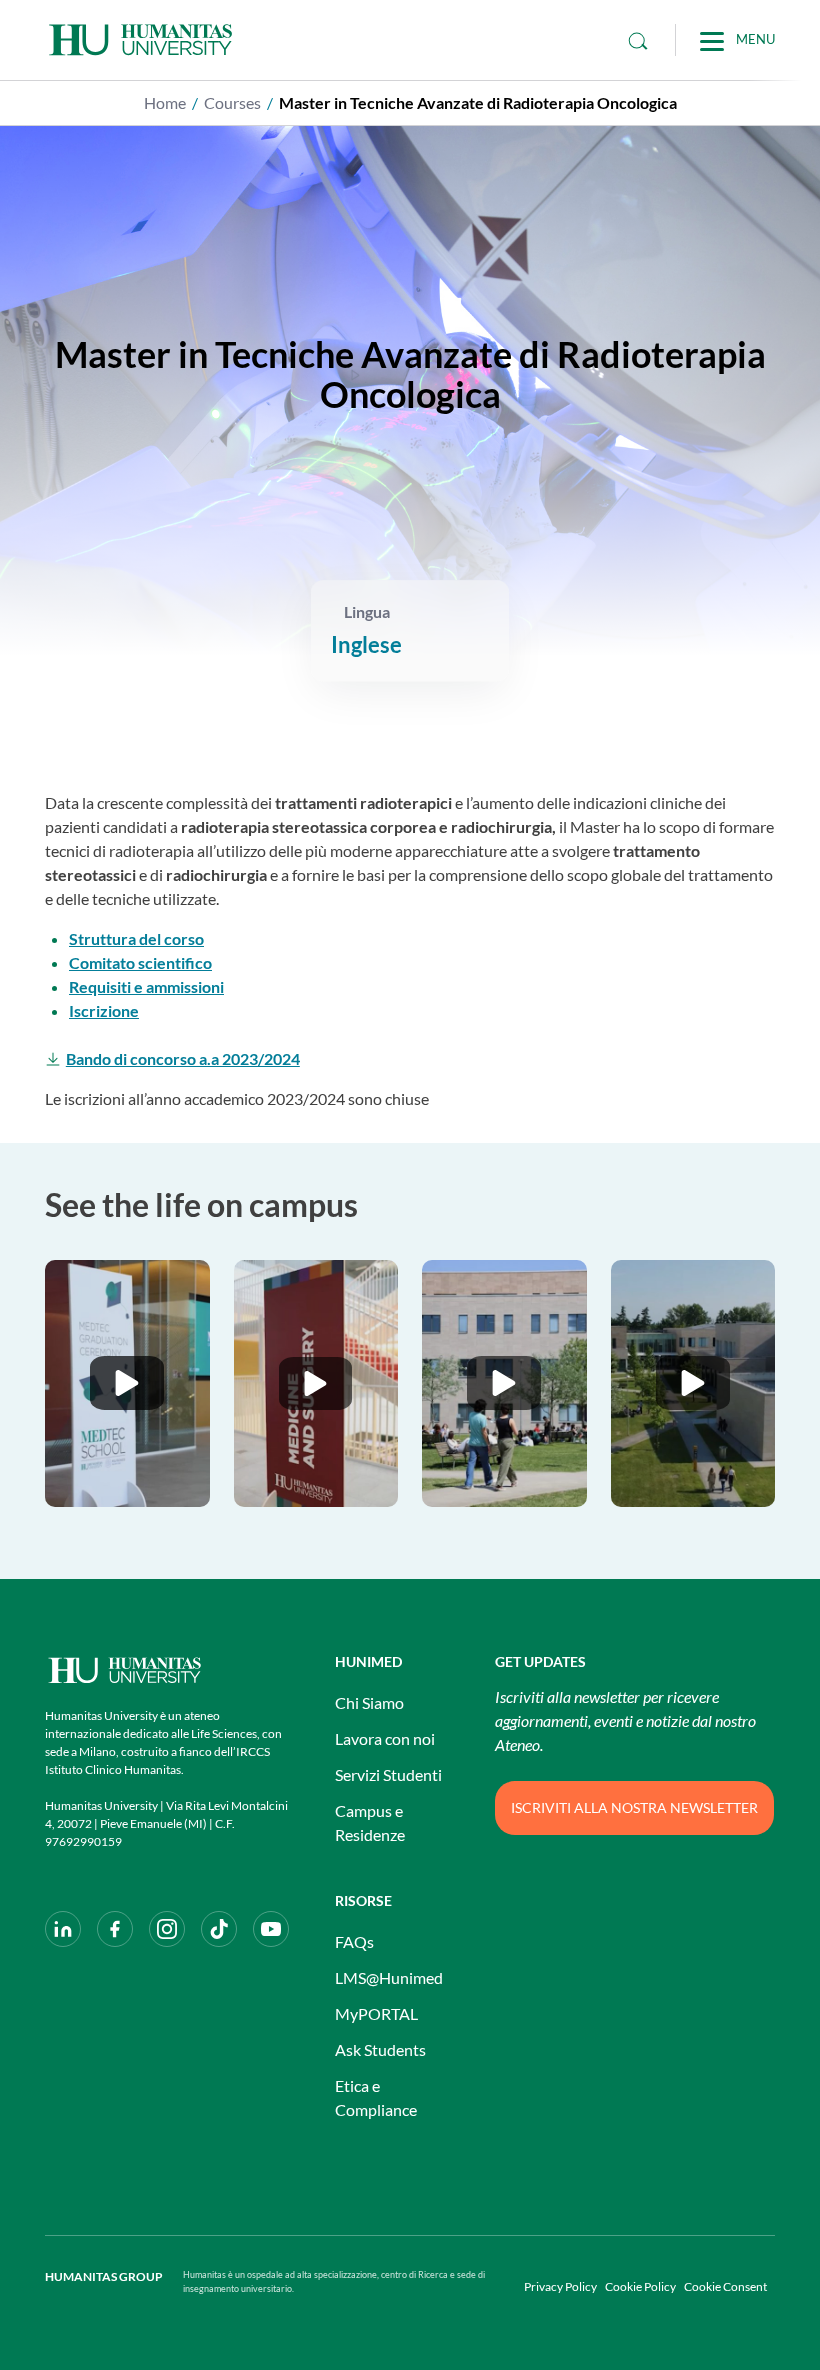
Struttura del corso (136, 938)
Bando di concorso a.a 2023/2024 (183, 1058)
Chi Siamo (369, 1702)
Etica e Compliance (376, 2097)
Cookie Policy (640, 2286)
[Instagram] (167, 1929)
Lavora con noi (385, 1738)
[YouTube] (271, 1929)
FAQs (354, 1941)
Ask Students (380, 2049)
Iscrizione (104, 1010)
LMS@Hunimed (389, 1977)
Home (165, 102)
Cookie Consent (725, 2286)
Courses (232, 102)
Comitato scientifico (140, 962)
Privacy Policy (560, 2286)
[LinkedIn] (63, 1929)
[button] (127, 1383)
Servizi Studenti (388, 1774)
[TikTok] (219, 1929)
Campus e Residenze (370, 1822)
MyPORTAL (376, 2013)
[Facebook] (115, 1929)
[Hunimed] (170, 1670)
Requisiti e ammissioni (146, 986)
